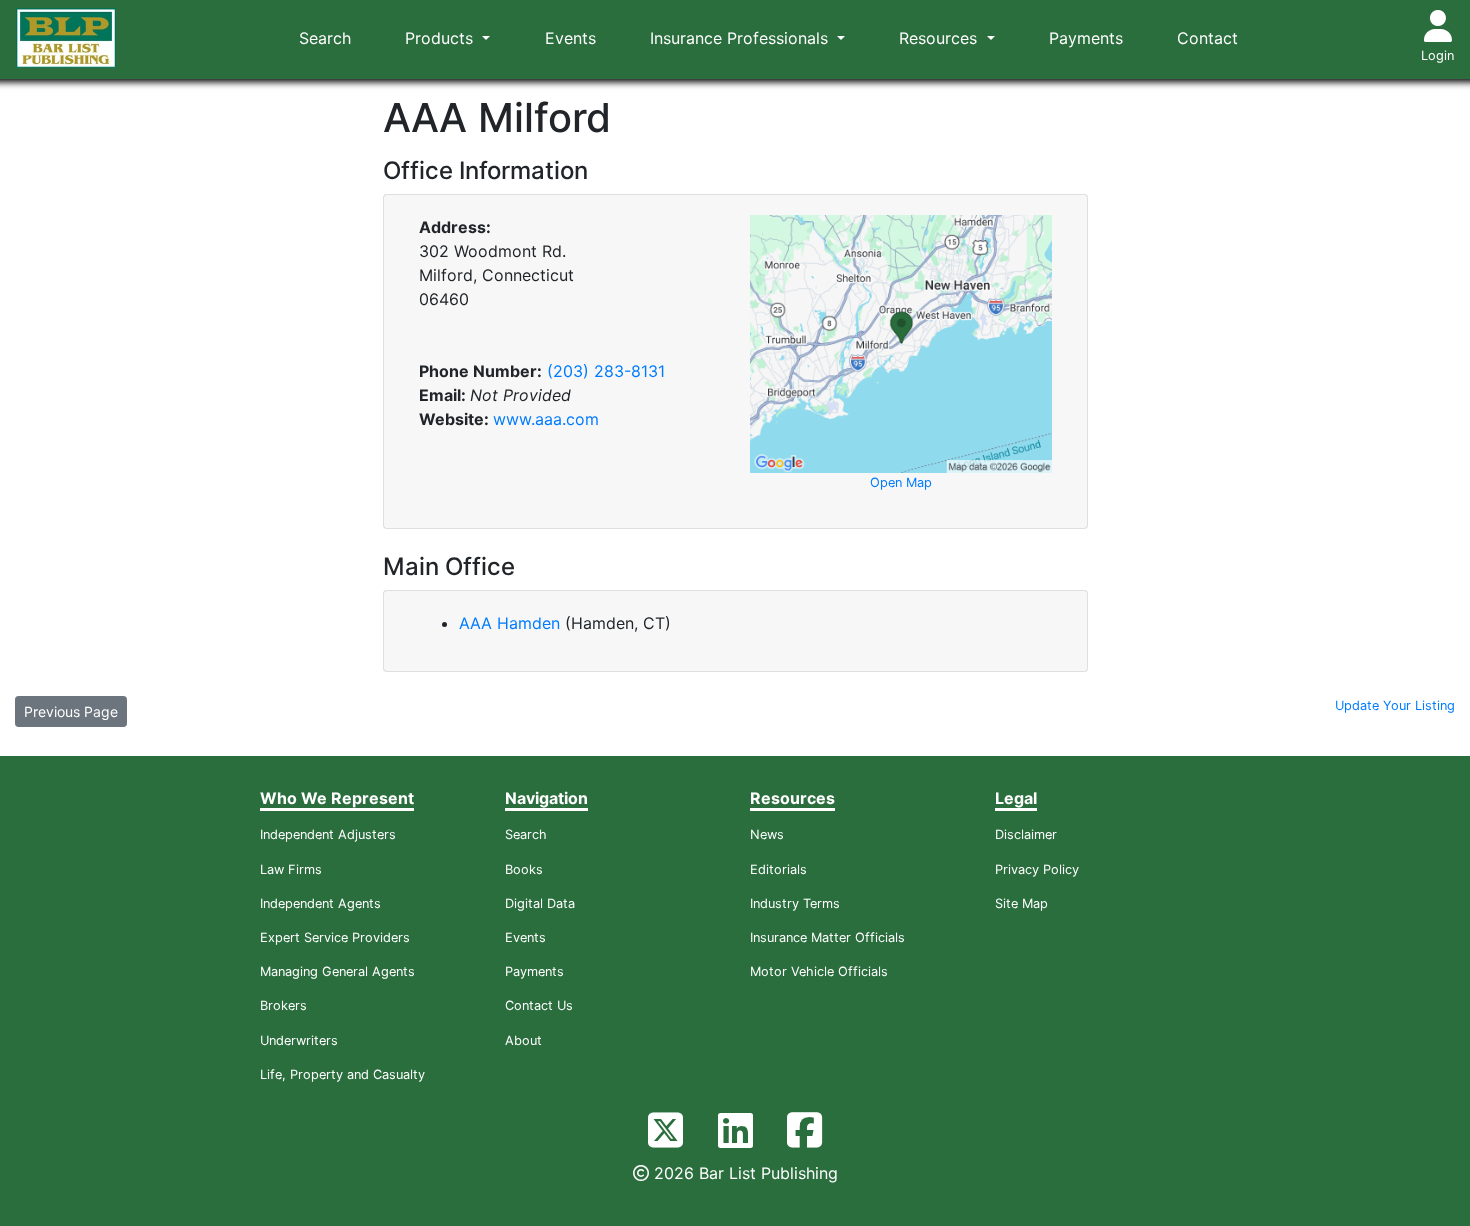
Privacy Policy (1037, 869)
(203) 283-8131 (606, 371)
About (523, 1040)
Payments (1086, 38)
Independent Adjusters (328, 834)
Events (570, 38)
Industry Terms (795, 903)
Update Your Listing (1395, 705)
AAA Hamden (512, 623)
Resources (940, 38)
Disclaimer (1026, 834)
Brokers (283, 1005)
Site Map (1021, 903)
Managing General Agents (337, 971)
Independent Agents (320, 903)
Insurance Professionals (741, 38)
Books (524, 869)
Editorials (778, 869)
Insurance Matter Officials (827, 937)
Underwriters (299, 1040)
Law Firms (291, 869)
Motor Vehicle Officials (819, 971)
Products (441, 38)
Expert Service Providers (335, 937)
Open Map (901, 482)
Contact (1207, 38)
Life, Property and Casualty (342, 1074)
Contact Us (539, 1005)
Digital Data (540, 903)
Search (325, 38)
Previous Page (71, 711)
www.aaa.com (546, 419)
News (767, 834)
